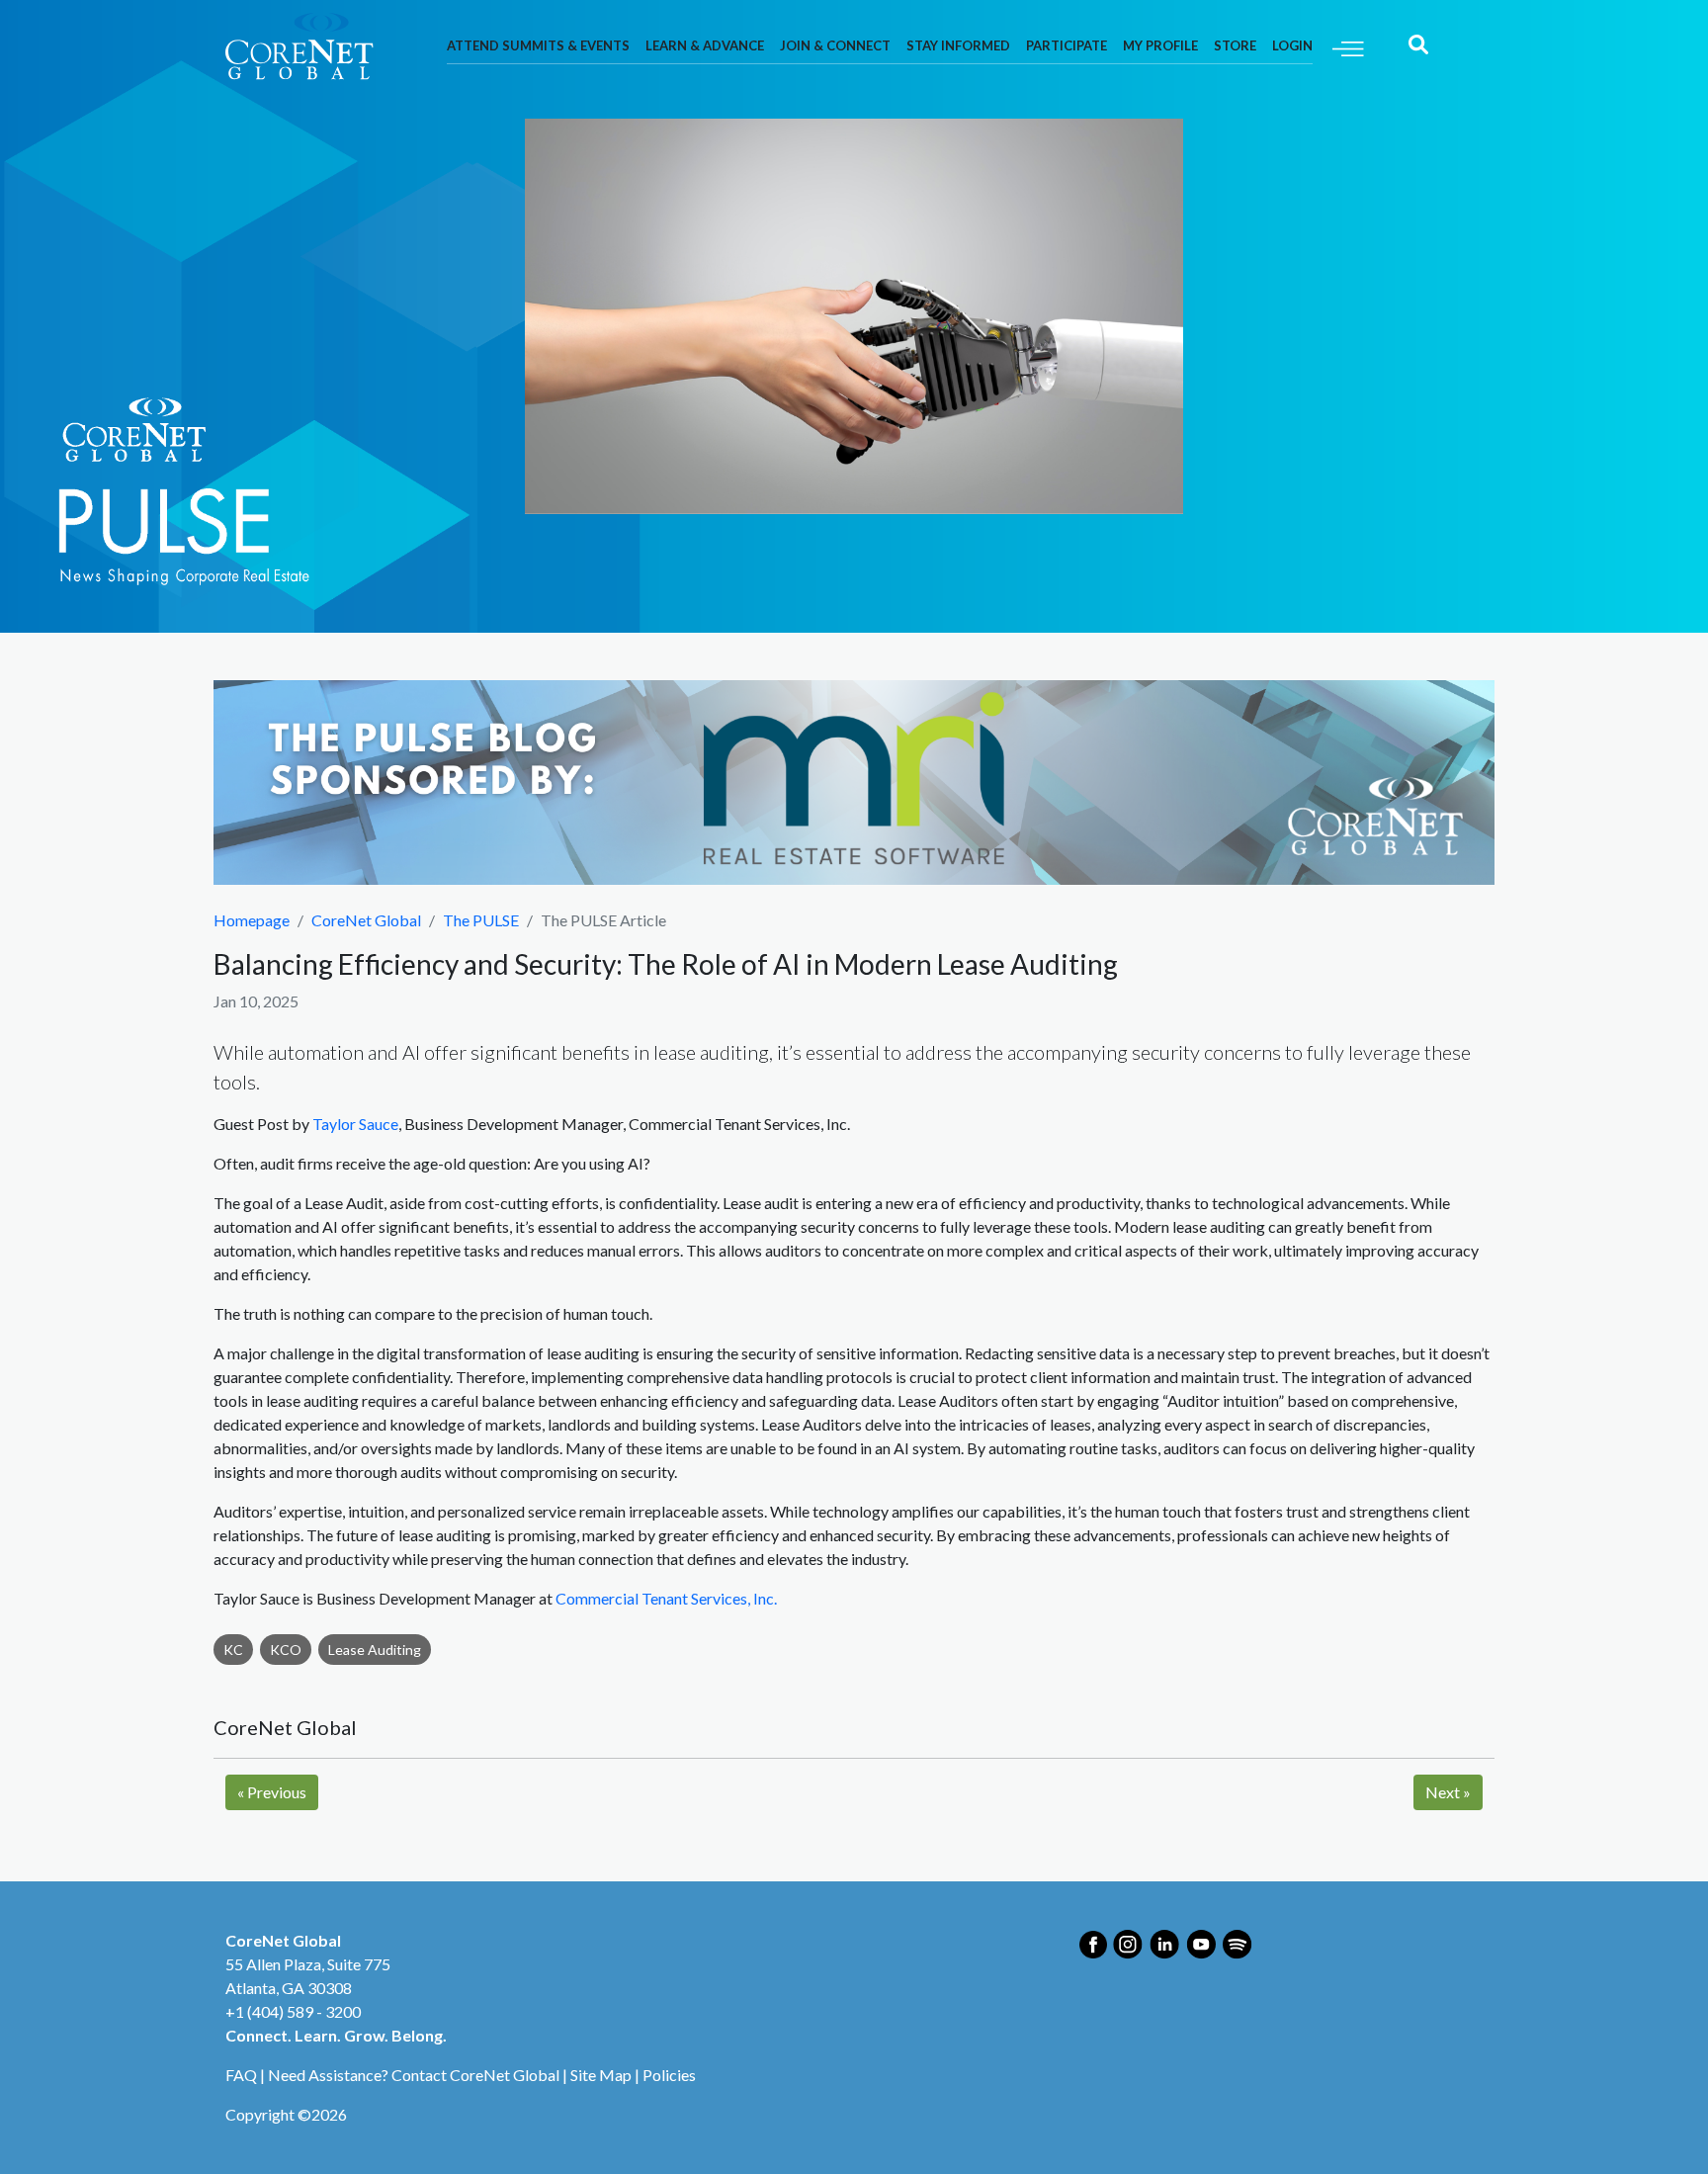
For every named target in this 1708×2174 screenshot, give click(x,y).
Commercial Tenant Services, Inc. (666, 1598)
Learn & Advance (705, 45)
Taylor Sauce (355, 1124)
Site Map (601, 2075)
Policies (669, 2075)
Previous (272, 1792)
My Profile (1160, 45)
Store (1235, 45)
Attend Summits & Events (538, 45)
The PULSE (481, 920)
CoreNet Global (366, 920)
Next (1448, 1792)
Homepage (252, 920)
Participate (1067, 45)
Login (1292, 45)
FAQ (241, 2075)
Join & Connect (835, 45)
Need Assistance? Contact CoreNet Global (414, 2075)
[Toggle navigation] (1348, 47)
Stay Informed (958, 45)
